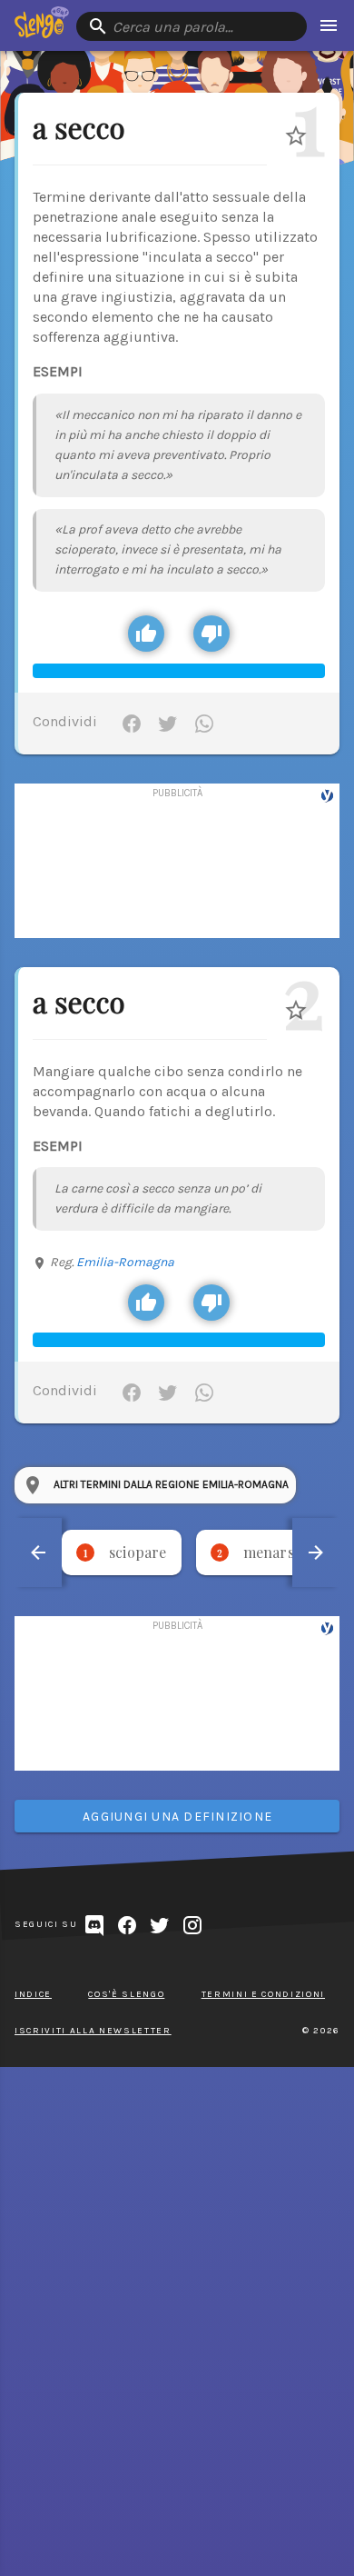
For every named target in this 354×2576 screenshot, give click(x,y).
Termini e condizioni (263, 1994)
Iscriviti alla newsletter (93, 2031)
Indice (33, 1994)
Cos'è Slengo (126, 1994)
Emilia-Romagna (125, 1262)
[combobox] (192, 26)
